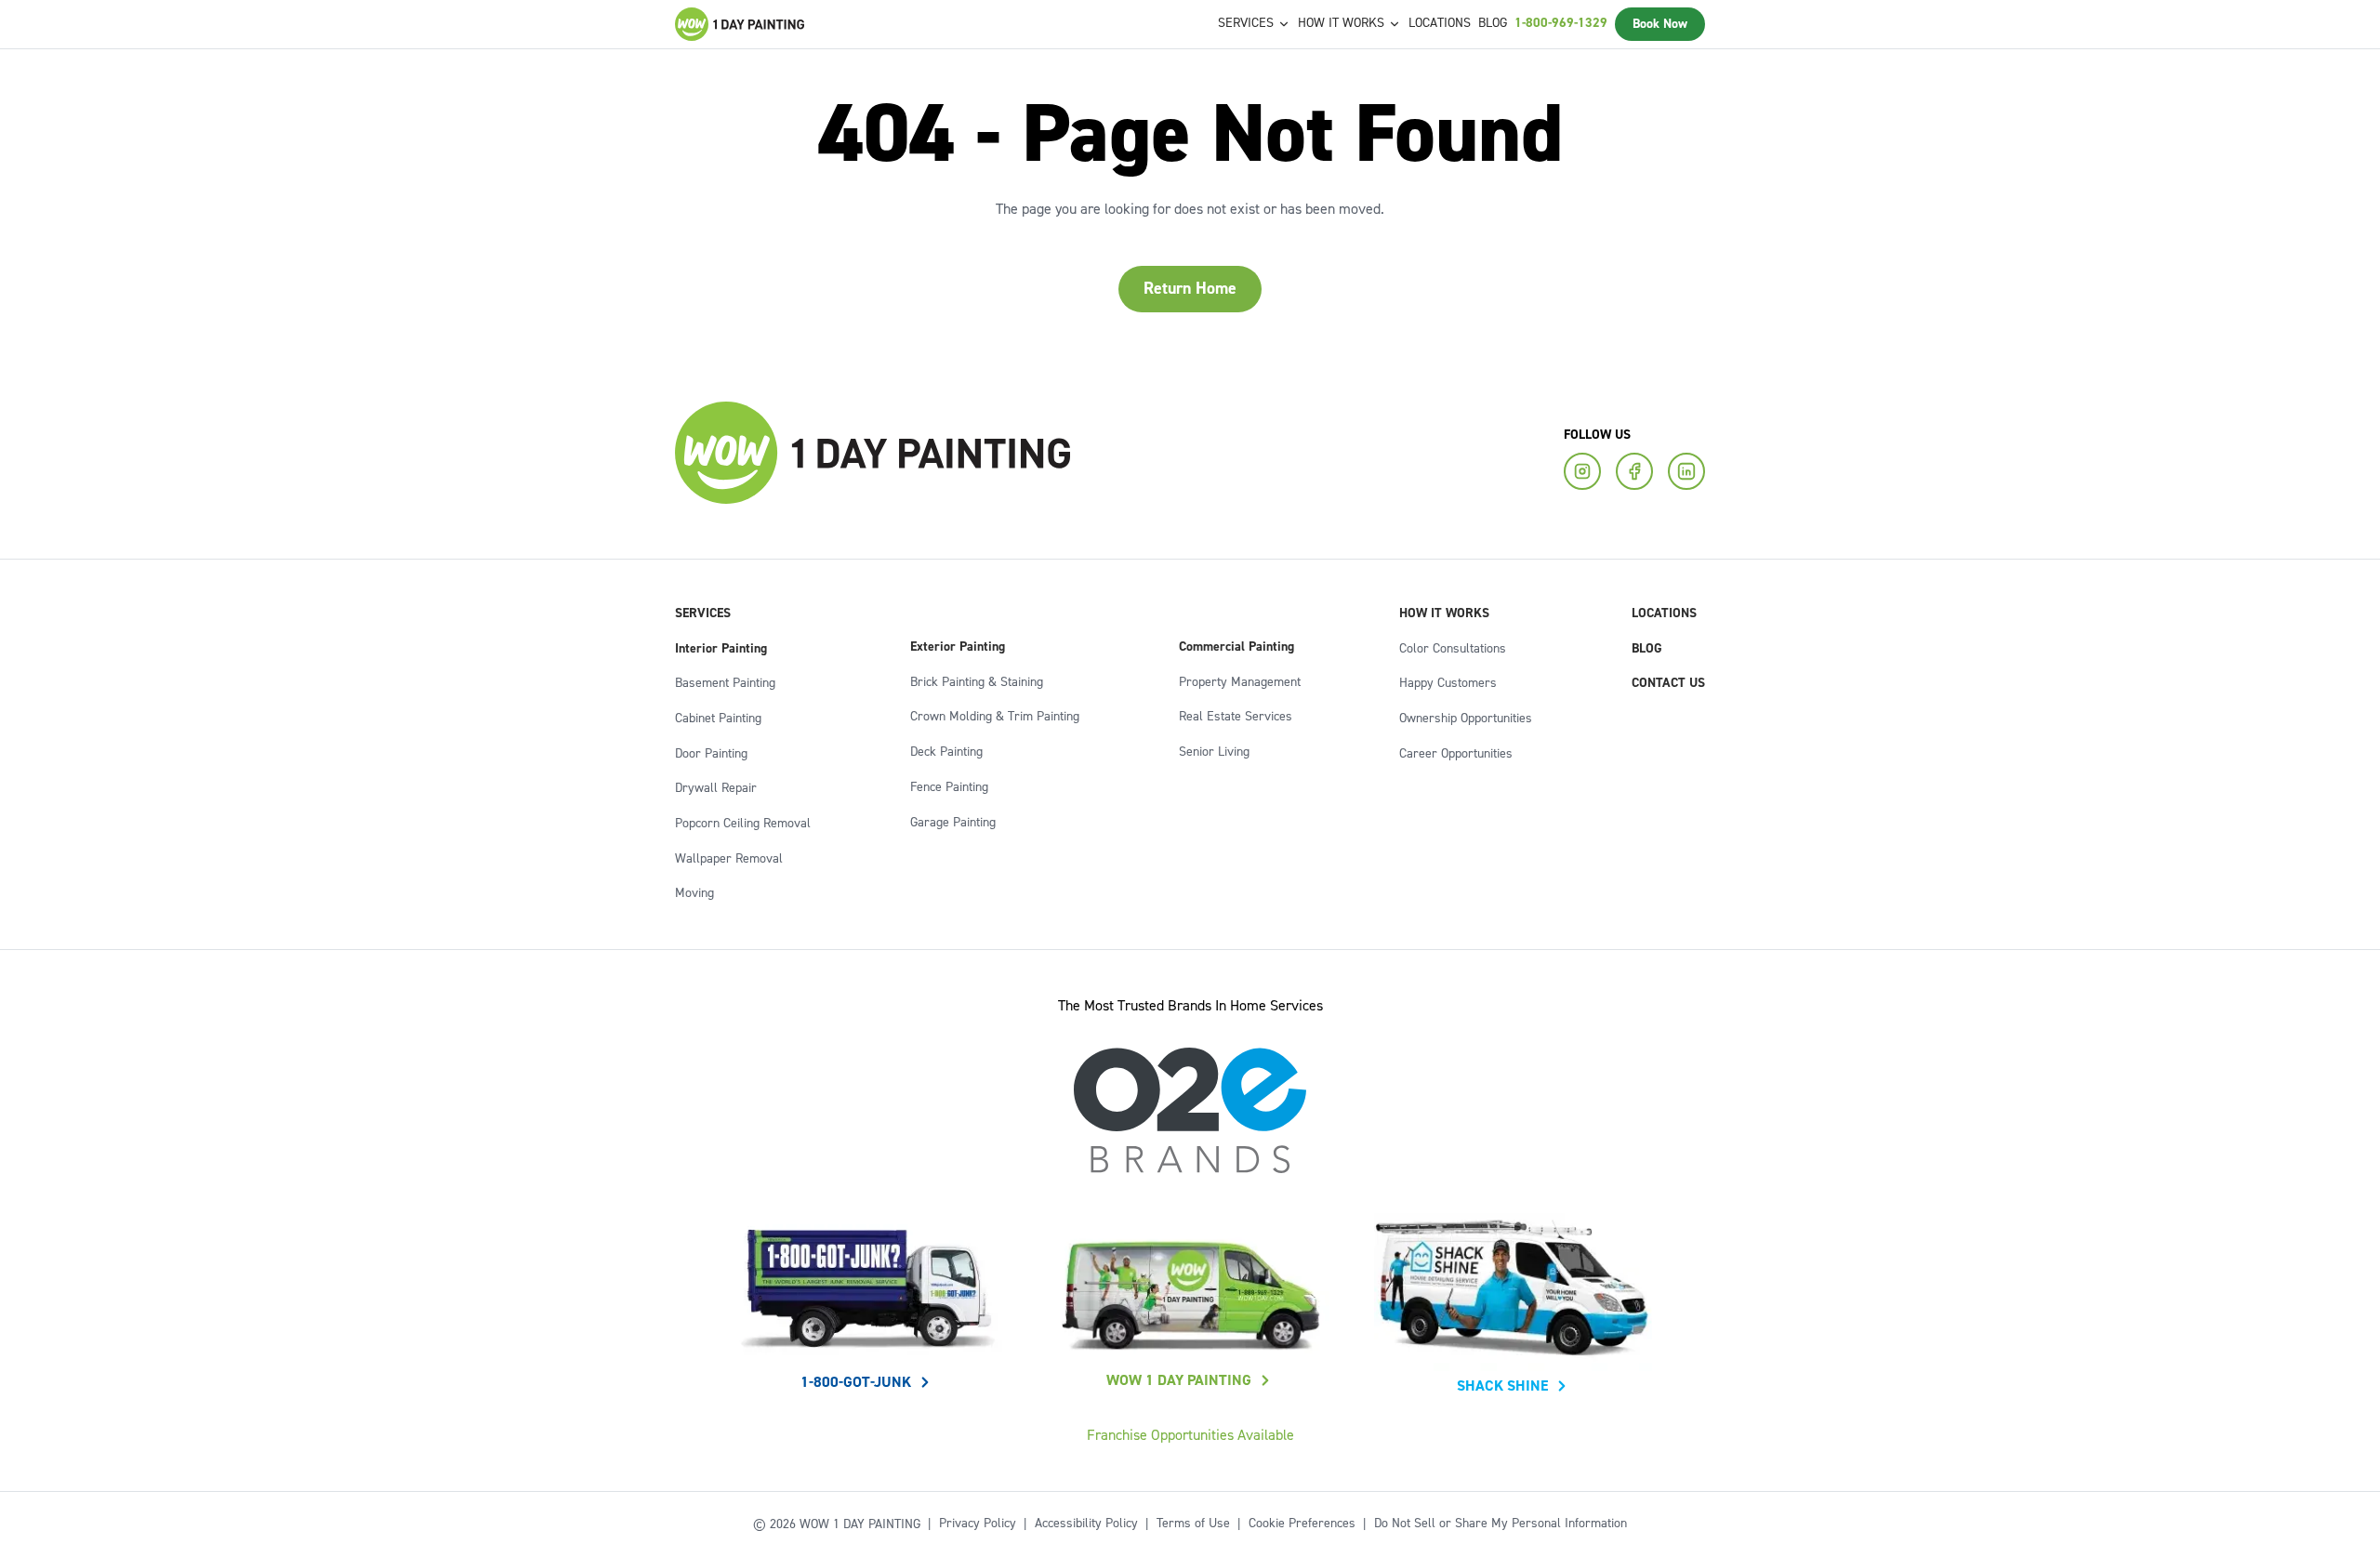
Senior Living (1214, 752)
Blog (1493, 23)
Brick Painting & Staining (977, 682)
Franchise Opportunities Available (1190, 1435)
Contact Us (1668, 683)
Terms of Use (1193, 1524)
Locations (1440, 23)
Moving (694, 893)
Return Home (1190, 289)
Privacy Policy (978, 1524)
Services (703, 614)
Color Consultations (1453, 649)
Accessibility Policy (1086, 1524)
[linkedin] (1686, 471)
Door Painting (711, 754)
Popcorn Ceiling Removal (743, 824)
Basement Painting (725, 683)
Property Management (1240, 682)
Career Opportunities (1456, 754)
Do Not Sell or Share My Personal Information (1501, 1524)
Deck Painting (946, 752)
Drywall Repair (716, 788)
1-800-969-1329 (1561, 23)
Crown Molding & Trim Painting (995, 717)
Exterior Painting (958, 647)
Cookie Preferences (1302, 1524)
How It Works (1444, 614)
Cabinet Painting (718, 719)
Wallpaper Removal (729, 859)
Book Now (1660, 24)
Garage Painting (953, 823)
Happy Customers (1448, 683)
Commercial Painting (1236, 647)
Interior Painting (721, 649)
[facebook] (1634, 471)
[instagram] (1582, 471)
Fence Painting (949, 787)
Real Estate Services (1236, 717)
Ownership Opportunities (1466, 719)
